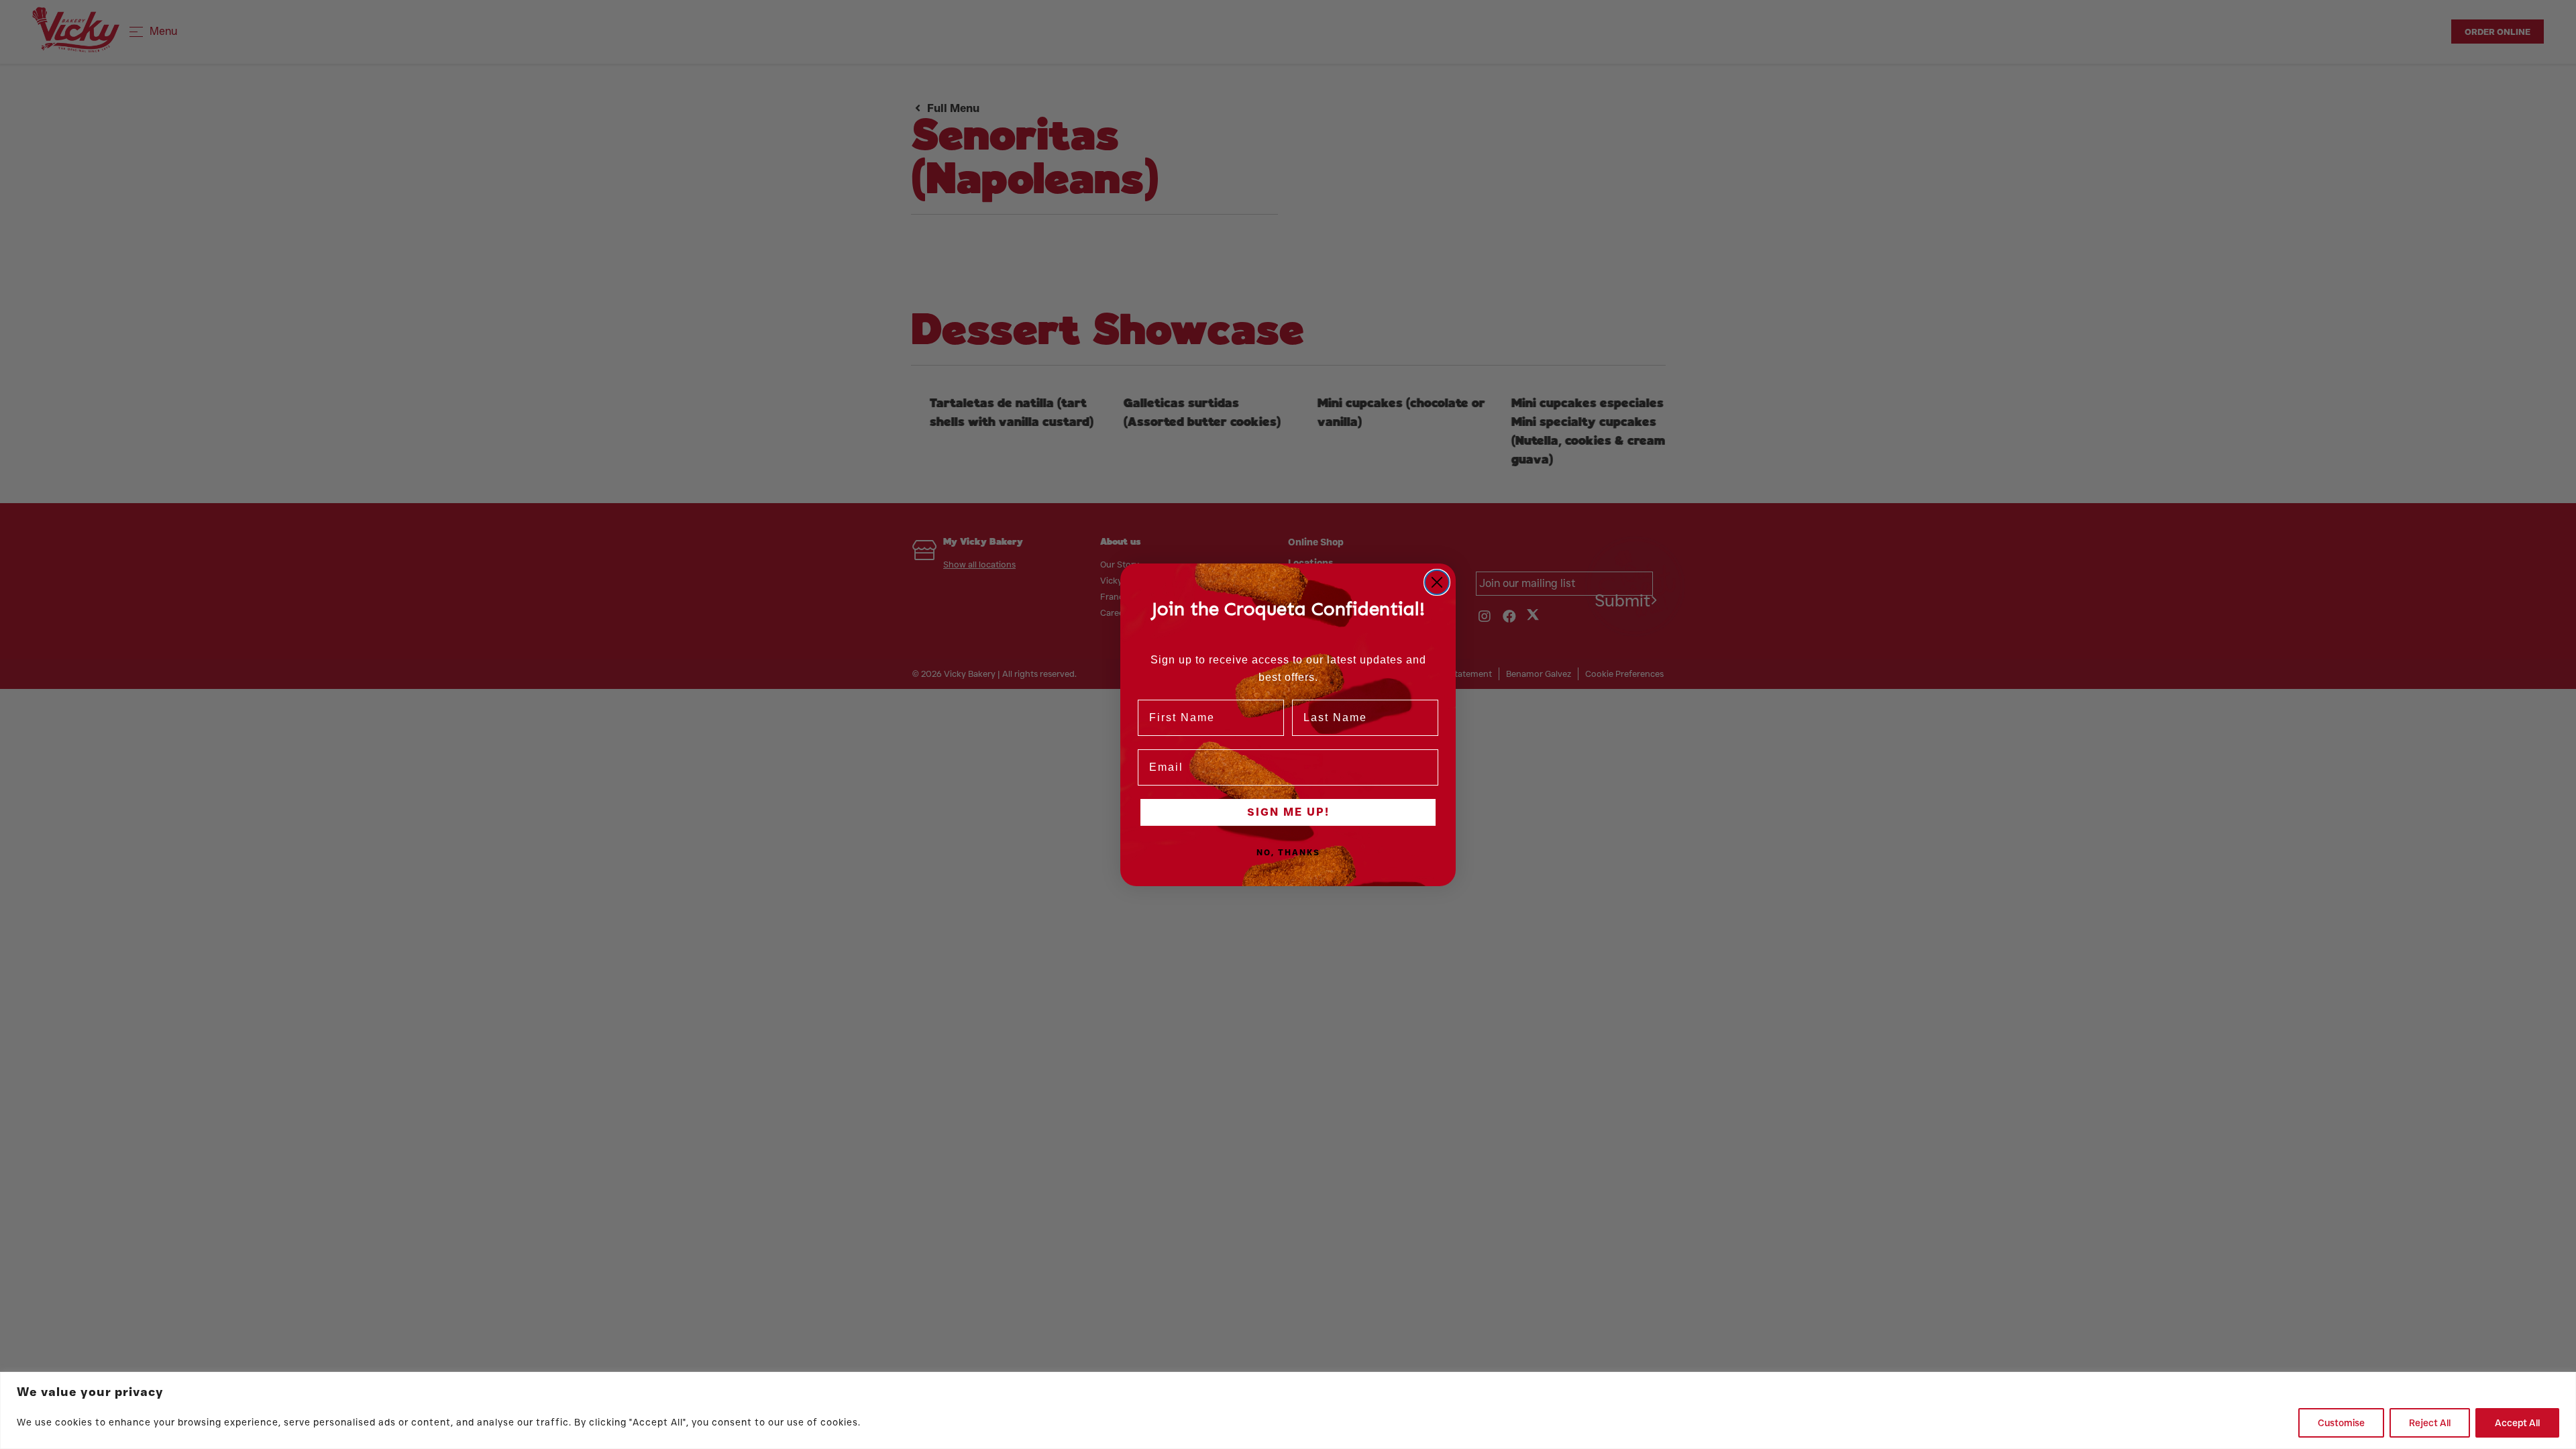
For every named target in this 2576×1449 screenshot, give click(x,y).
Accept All (2517, 1423)
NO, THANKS (1288, 852)
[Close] (2562, 1383)
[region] (1288, 1410)
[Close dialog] (1437, 582)
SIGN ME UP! (1288, 812)
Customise (2341, 1423)
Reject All (2430, 1423)
